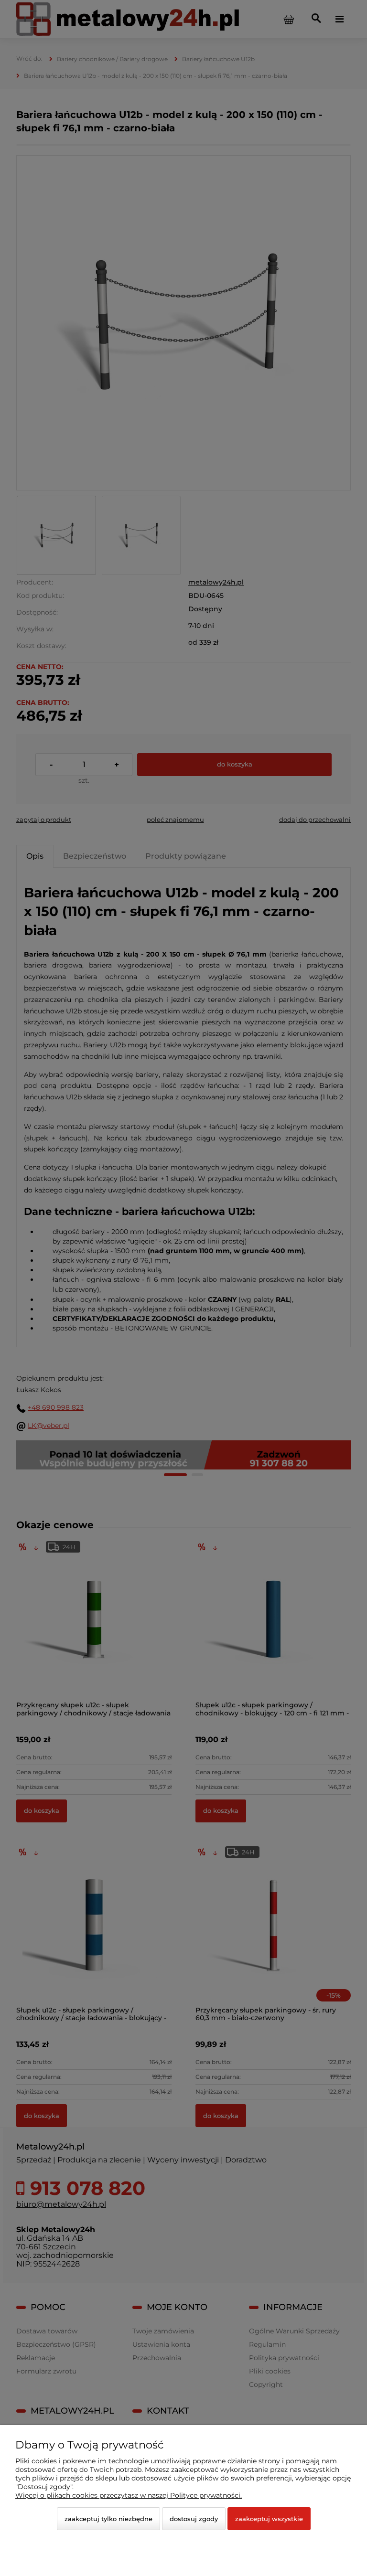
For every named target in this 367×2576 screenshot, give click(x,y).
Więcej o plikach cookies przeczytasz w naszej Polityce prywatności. (129, 2495)
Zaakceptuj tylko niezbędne (108, 2519)
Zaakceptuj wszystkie (269, 2519)
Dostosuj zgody (194, 2519)
